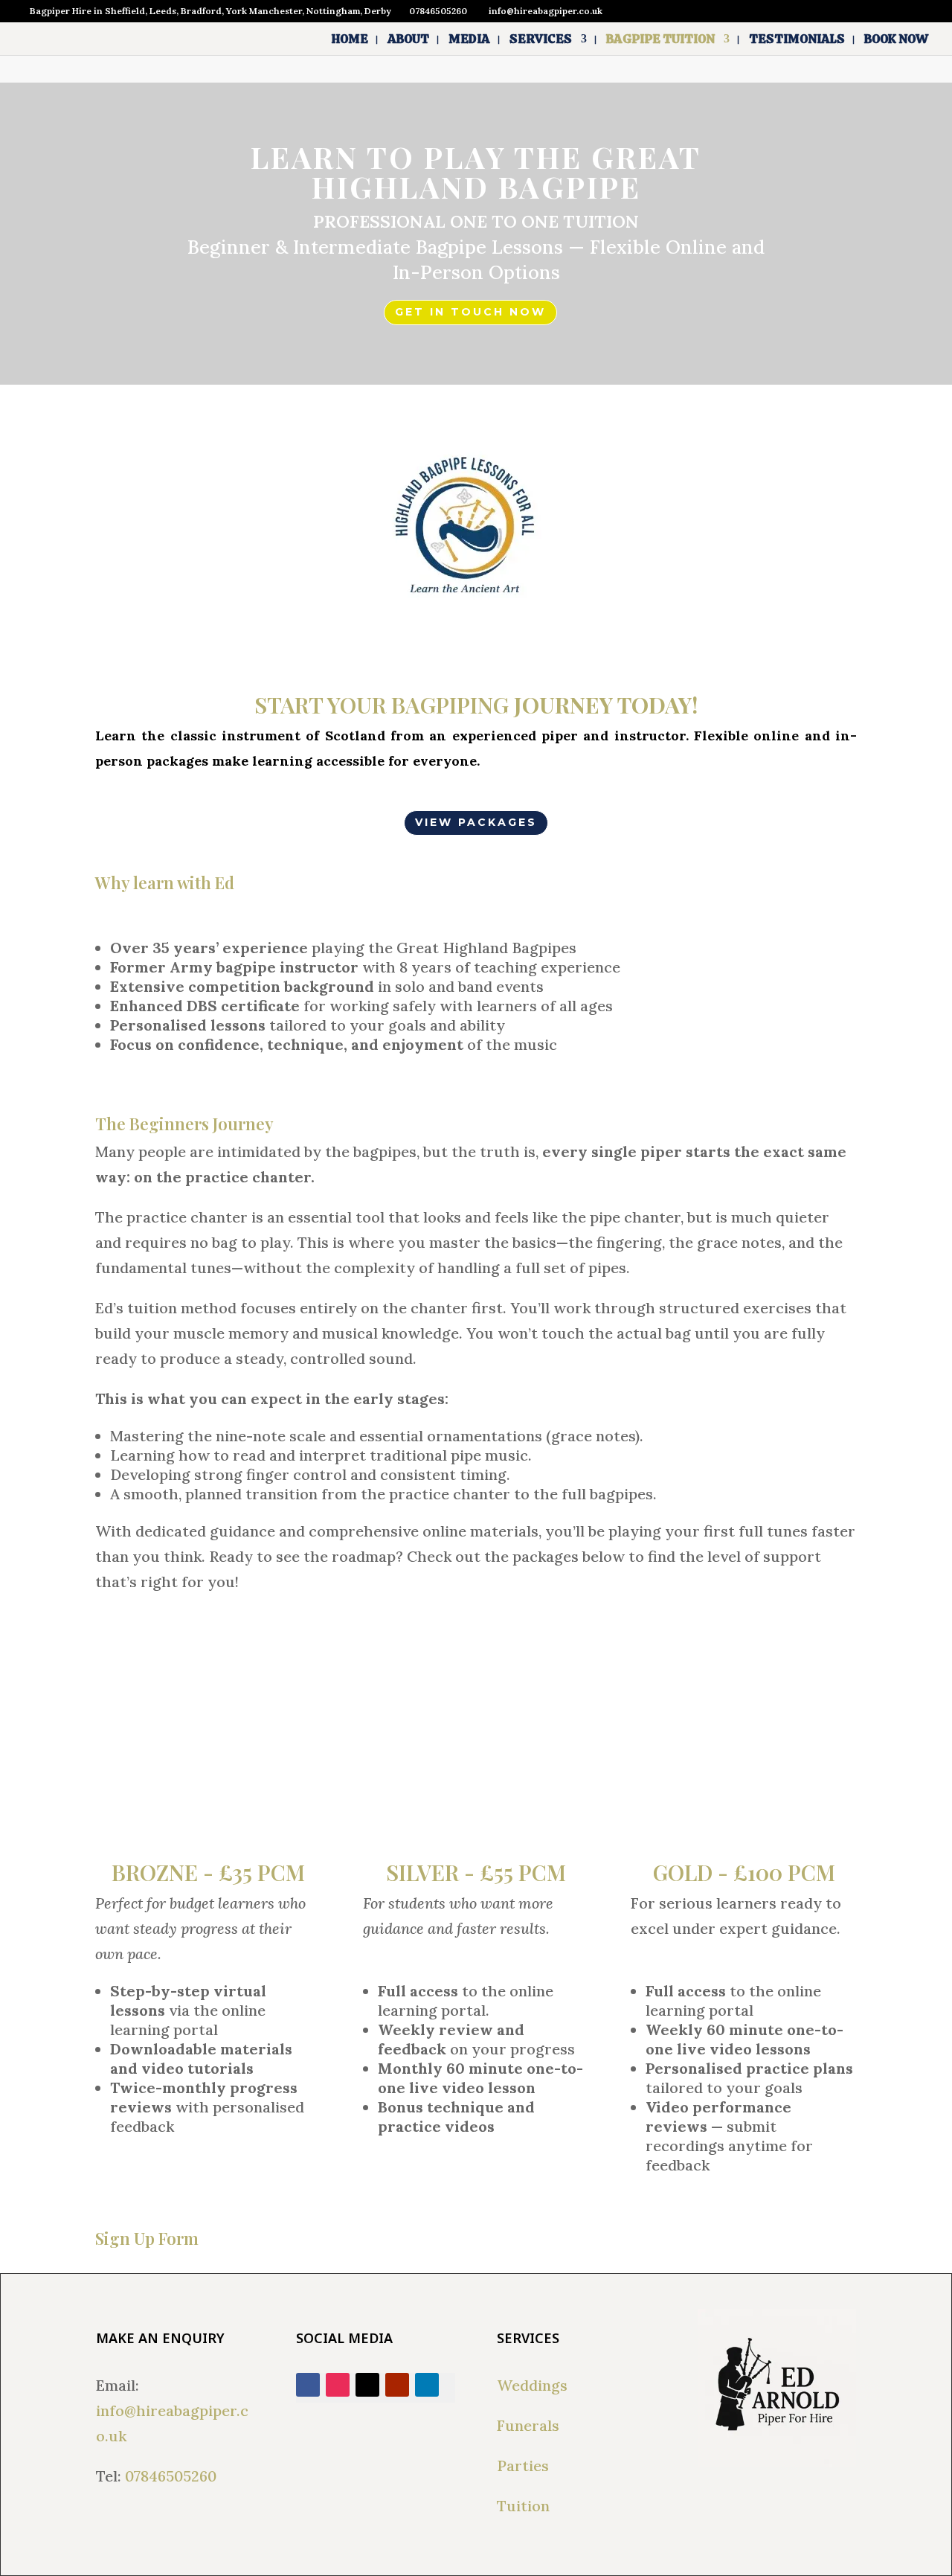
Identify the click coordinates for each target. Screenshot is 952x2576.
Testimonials (797, 40)
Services (541, 40)
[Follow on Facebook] (308, 2385)
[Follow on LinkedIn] (427, 2385)
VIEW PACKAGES (476, 822)
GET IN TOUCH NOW (470, 312)
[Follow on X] (367, 2385)
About (408, 40)
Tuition (523, 2506)
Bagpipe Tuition (660, 40)
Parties (523, 2466)
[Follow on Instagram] (338, 2385)
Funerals (528, 2425)
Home (350, 40)
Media (469, 40)
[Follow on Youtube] (397, 2385)
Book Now (896, 40)
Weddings (532, 2385)
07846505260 (171, 2476)
